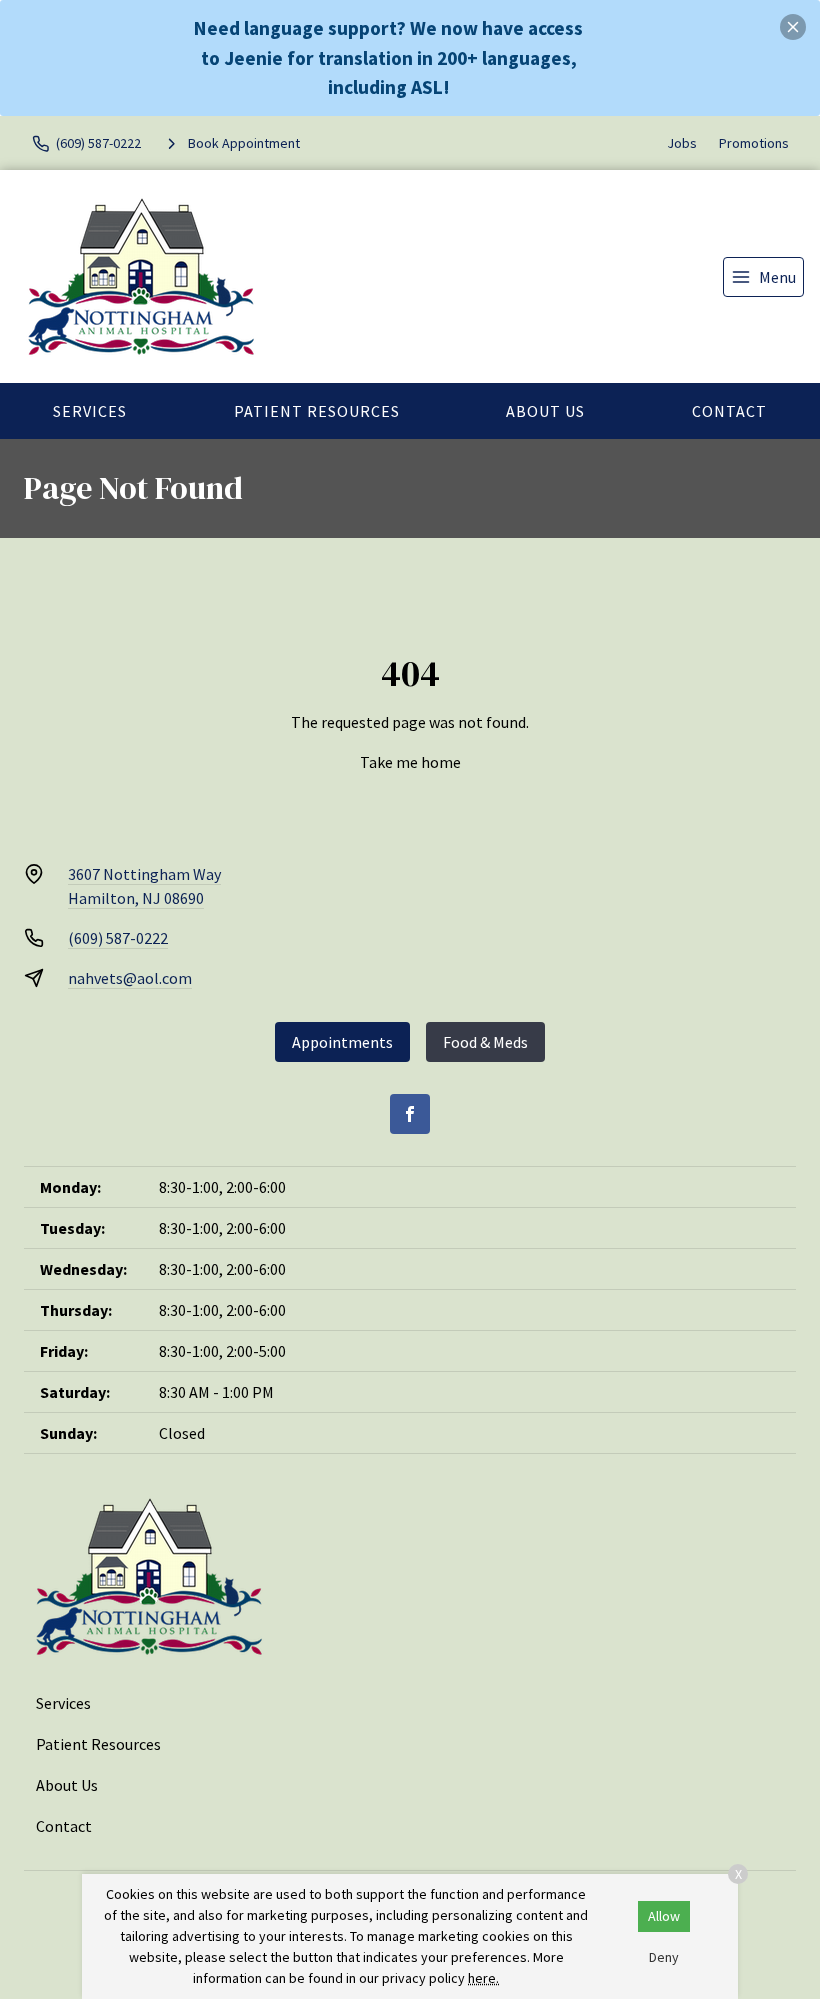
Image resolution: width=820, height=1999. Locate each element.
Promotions (754, 143)
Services (90, 411)
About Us (545, 411)
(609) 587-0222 (118, 938)
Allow (664, 1916)
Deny (664, 1957)
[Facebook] (410, 1114)
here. (483, 1978)
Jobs (682, 143)
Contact (729, 411)
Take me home (410, 762)
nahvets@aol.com (130, 978)
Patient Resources (317, 411)
